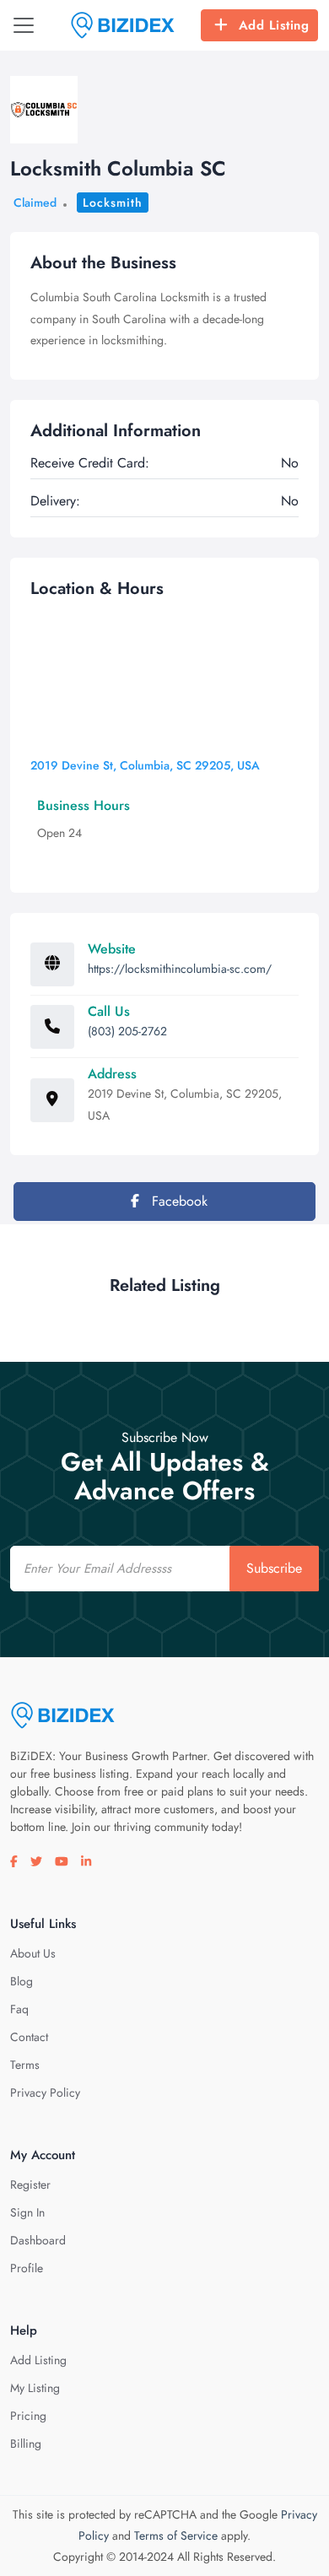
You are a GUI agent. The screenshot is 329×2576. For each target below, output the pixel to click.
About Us (33, 1953)
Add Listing (274, 25)
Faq (19, 2009)
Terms (25, 2065)
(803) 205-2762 (127, 1031)
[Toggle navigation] (24, 25)
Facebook (178, 1201)
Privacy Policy (45, 2093)
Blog (22, 1981)
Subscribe (274, 1568)
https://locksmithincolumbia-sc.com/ (180, 969)
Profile (27, 2268)
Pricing (28, 2416)
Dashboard (38, 2240)
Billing (26, 2444)
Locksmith (113, 203)
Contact (29, 2037)
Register (30, 2184)
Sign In (27, 2212)
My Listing (35, 2388)
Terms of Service (176, 2535)
